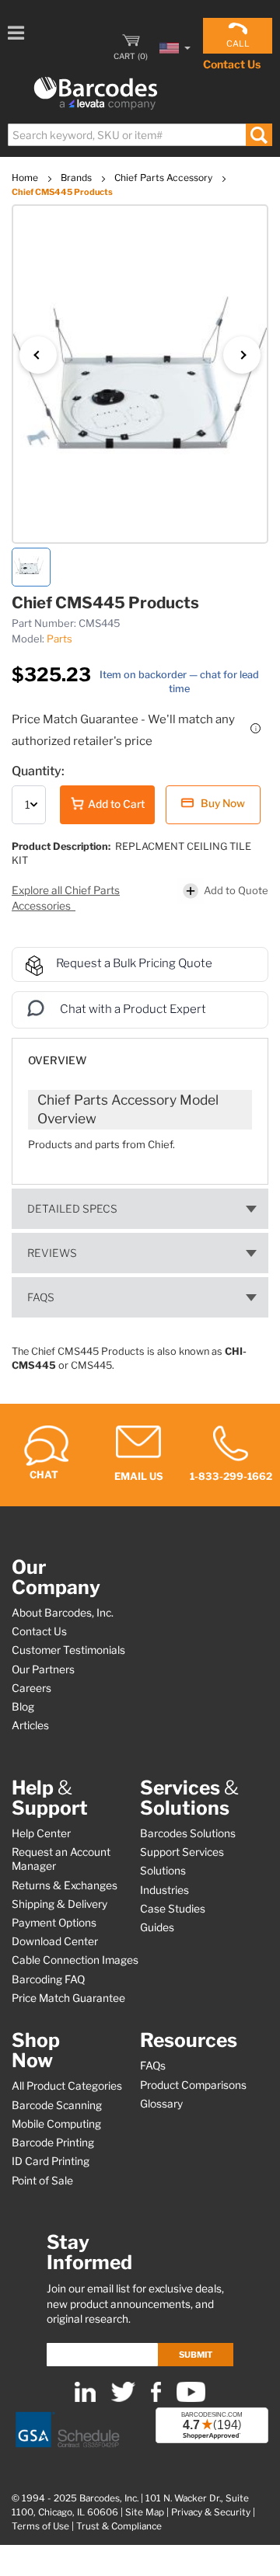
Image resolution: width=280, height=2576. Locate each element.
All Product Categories (67, 2086)
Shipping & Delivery (59, 1904)
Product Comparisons (193, 2085)
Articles (30, 1725)
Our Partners (43, 1669)
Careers (31, 1688)
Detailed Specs (72, 1209)
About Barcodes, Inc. (63, 1613)
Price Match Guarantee (68, 1998)
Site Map (145, 2512)
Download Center (55, 1941)
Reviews (52, 1253)
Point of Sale (42, 2181)
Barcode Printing (53, 2143)
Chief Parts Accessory (164, 178)
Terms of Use (40, 2526)
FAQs (41, 1297)
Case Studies (173, 1909)
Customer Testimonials (68, 1650)
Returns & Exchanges (65, 1885)
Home (26, 178)
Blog (23, 1707)
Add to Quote (236, 890)
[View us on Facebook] (156, 2398)
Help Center (41, 1833)
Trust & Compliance (119, 2526)
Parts (59, 639)
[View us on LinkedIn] (85, 2398)
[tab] (140, 1053)
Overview (57, 1060)
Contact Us (232, 64)
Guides (157, 1927)
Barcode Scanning (57, 2105)
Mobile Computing (56, 2124)
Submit (196, 2355)
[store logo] (96, 94)
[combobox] (139, 135)
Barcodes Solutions (188, 1833)
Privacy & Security (211, 2512)
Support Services (182, 1852)
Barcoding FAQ (48, 1979)
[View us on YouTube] (191, 2398)
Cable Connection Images (75, 1960)
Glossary (161, 2104)
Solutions (163, 1871)
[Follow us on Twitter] (123, 2398)
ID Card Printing (51, 2161)
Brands (77, 178)
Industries (164, 1890)
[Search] (259, 135)
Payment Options (54, 1923)
